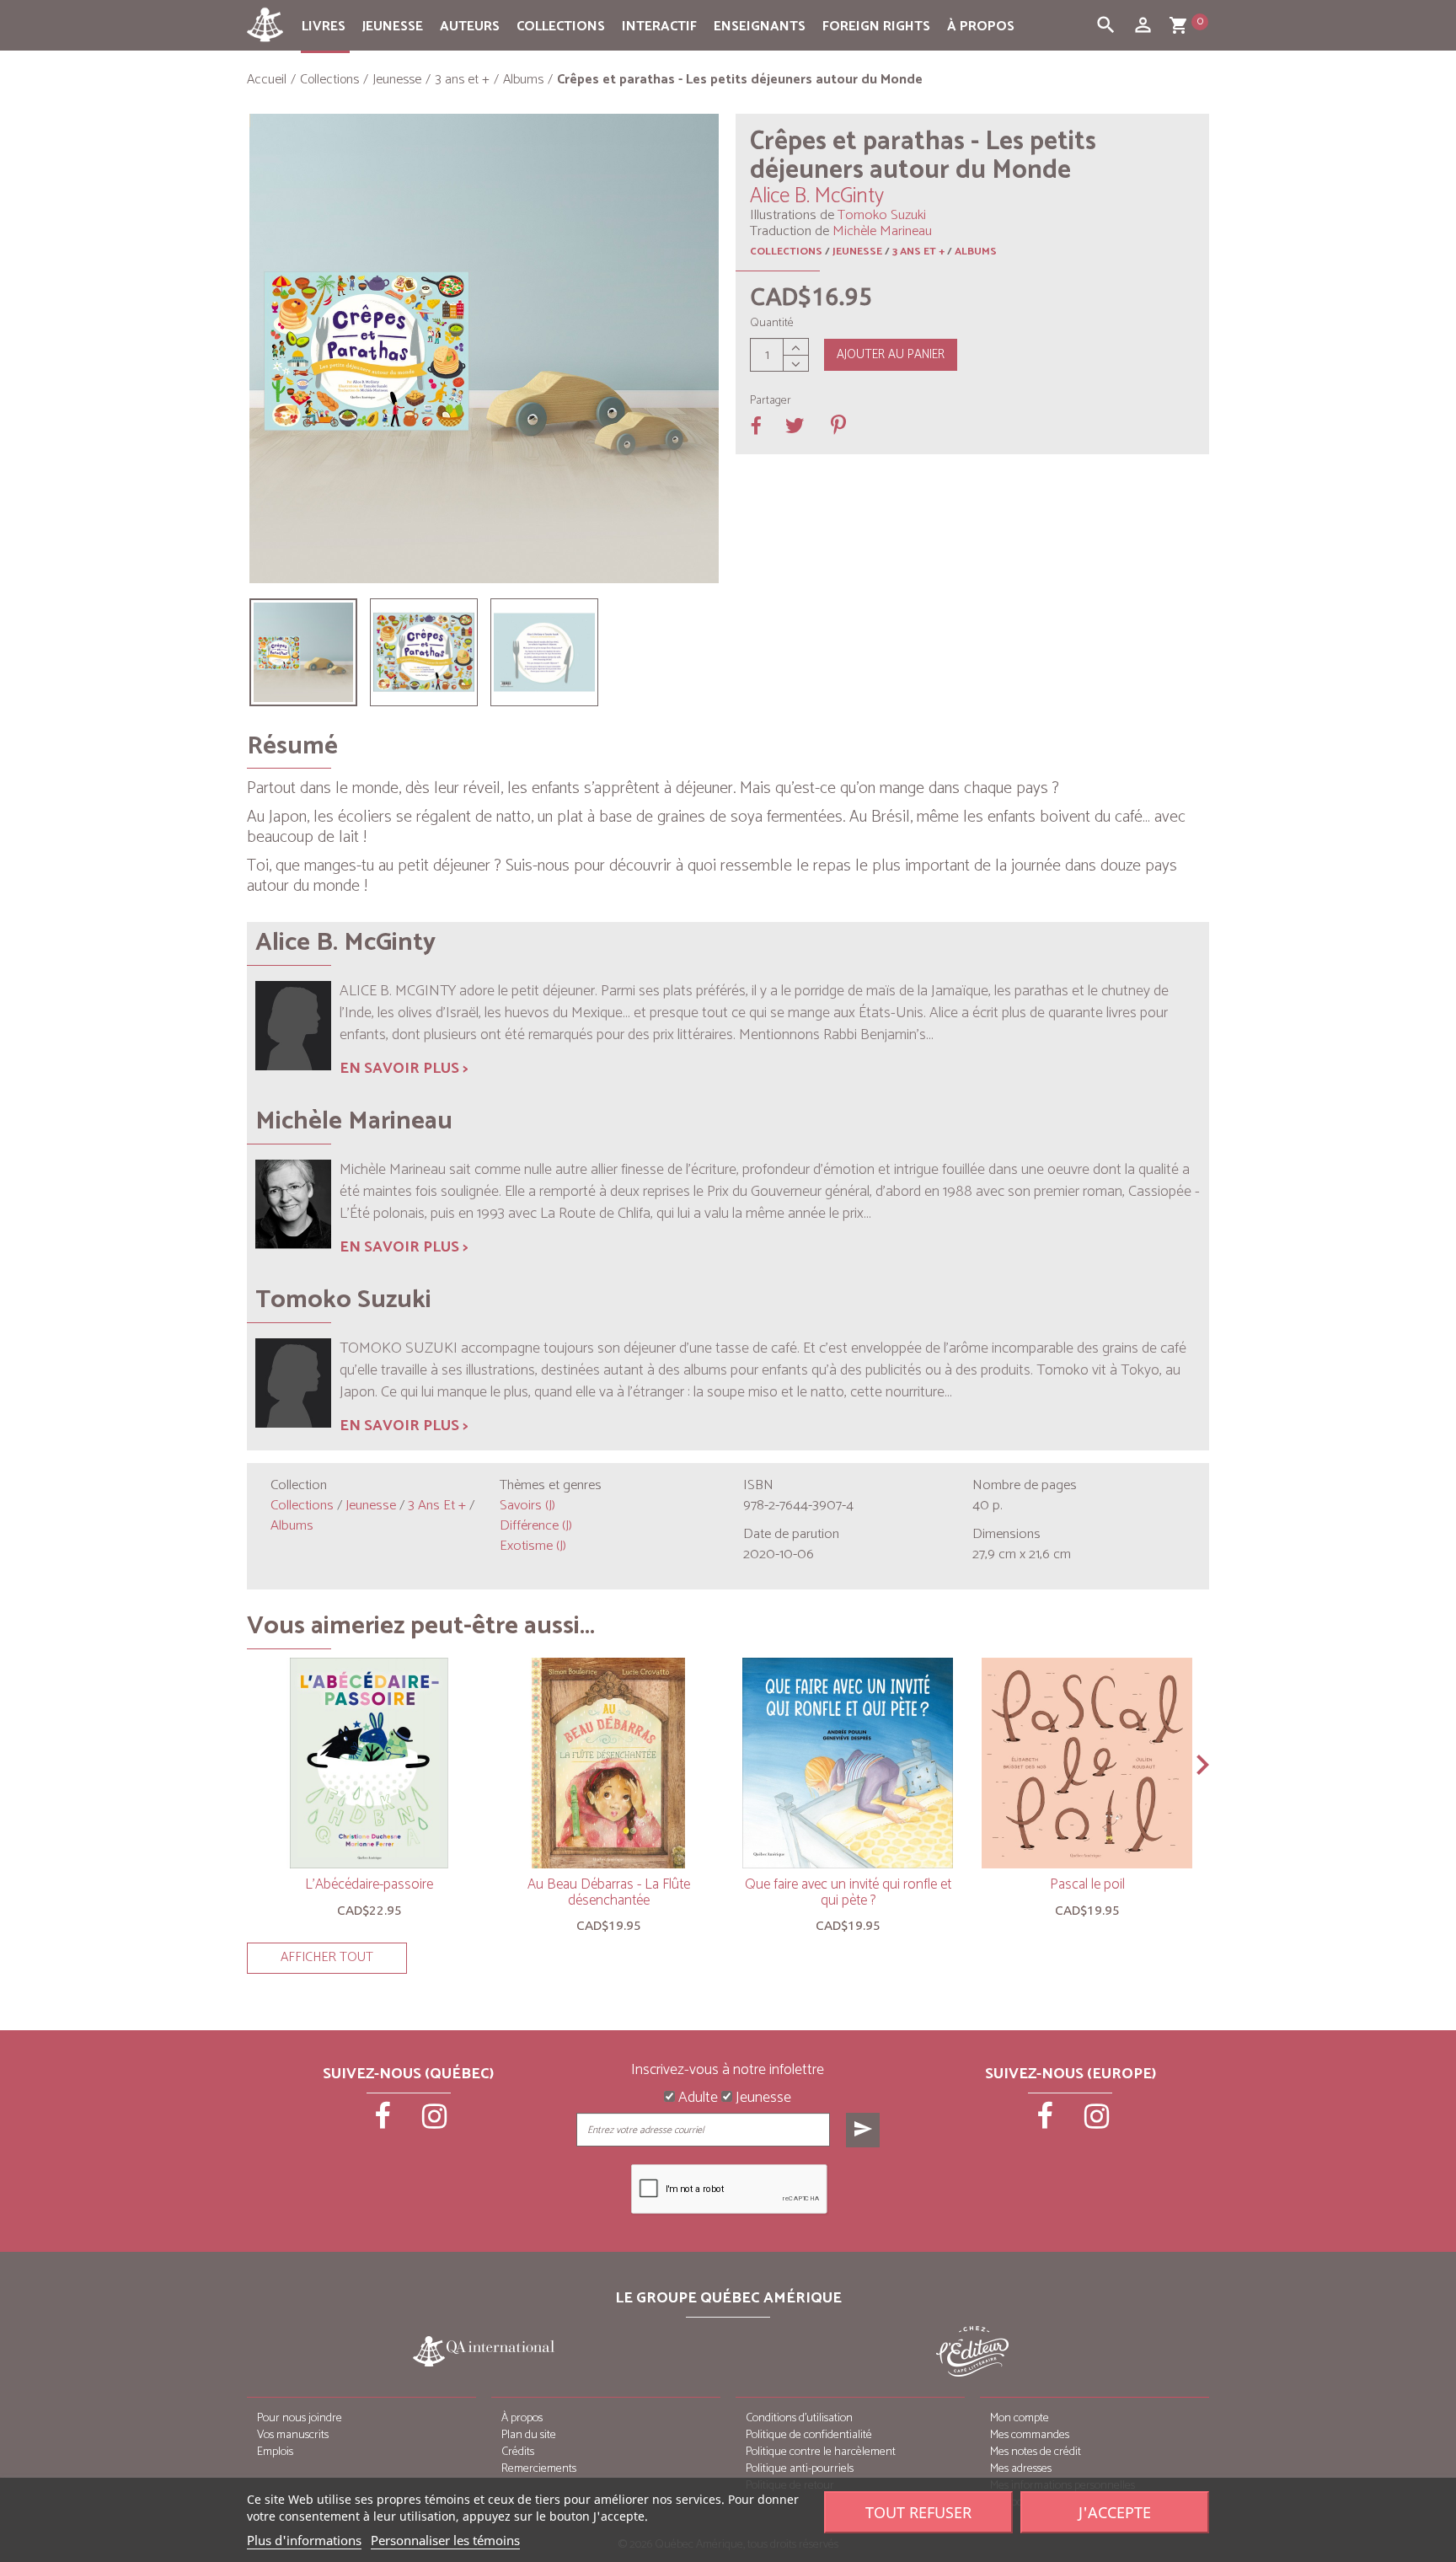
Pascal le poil (1087, 1884)
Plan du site (529, 2435)
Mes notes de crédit (1036, 2452)
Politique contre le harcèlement (821, 2452)
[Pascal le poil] (1087, 1763)
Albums (976, 252)
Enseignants (760, 27)
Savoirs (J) (527, 1506)
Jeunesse (393, 27)
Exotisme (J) (533, 1546)
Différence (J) (536, 1526)
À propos (981, 27)
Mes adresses (1021, 2469)
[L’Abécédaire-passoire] (369, 1763)
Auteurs (470, 27)
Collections (561, 27)
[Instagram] (435, 2122)
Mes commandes (1030, 2435)
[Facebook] (384, 2122)
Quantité (772, 324)
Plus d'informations (304, 2540)
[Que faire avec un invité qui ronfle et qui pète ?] (848, 1763)
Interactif (659, 27)
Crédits (518, 2452)
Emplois (275, 2452)
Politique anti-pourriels (800, 2469)
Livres (324, 27)
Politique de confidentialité (809, 2435)
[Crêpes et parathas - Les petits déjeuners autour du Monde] (303, 652)
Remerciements (539, 2469)
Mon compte (1020, 2418)
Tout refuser (918, 2512)
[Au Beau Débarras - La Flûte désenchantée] (608, 1763)
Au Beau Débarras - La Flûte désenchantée (609, 1892)
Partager (771, 401)
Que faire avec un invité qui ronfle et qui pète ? (848, 1892)
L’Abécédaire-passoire (369, 1884)
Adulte (696, 2098)
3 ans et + (918, 252)
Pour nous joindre (300, 2418)
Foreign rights (876, 27)
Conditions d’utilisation (799, 2418)
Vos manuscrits (293, 2435)
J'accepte (1115, 2512)
